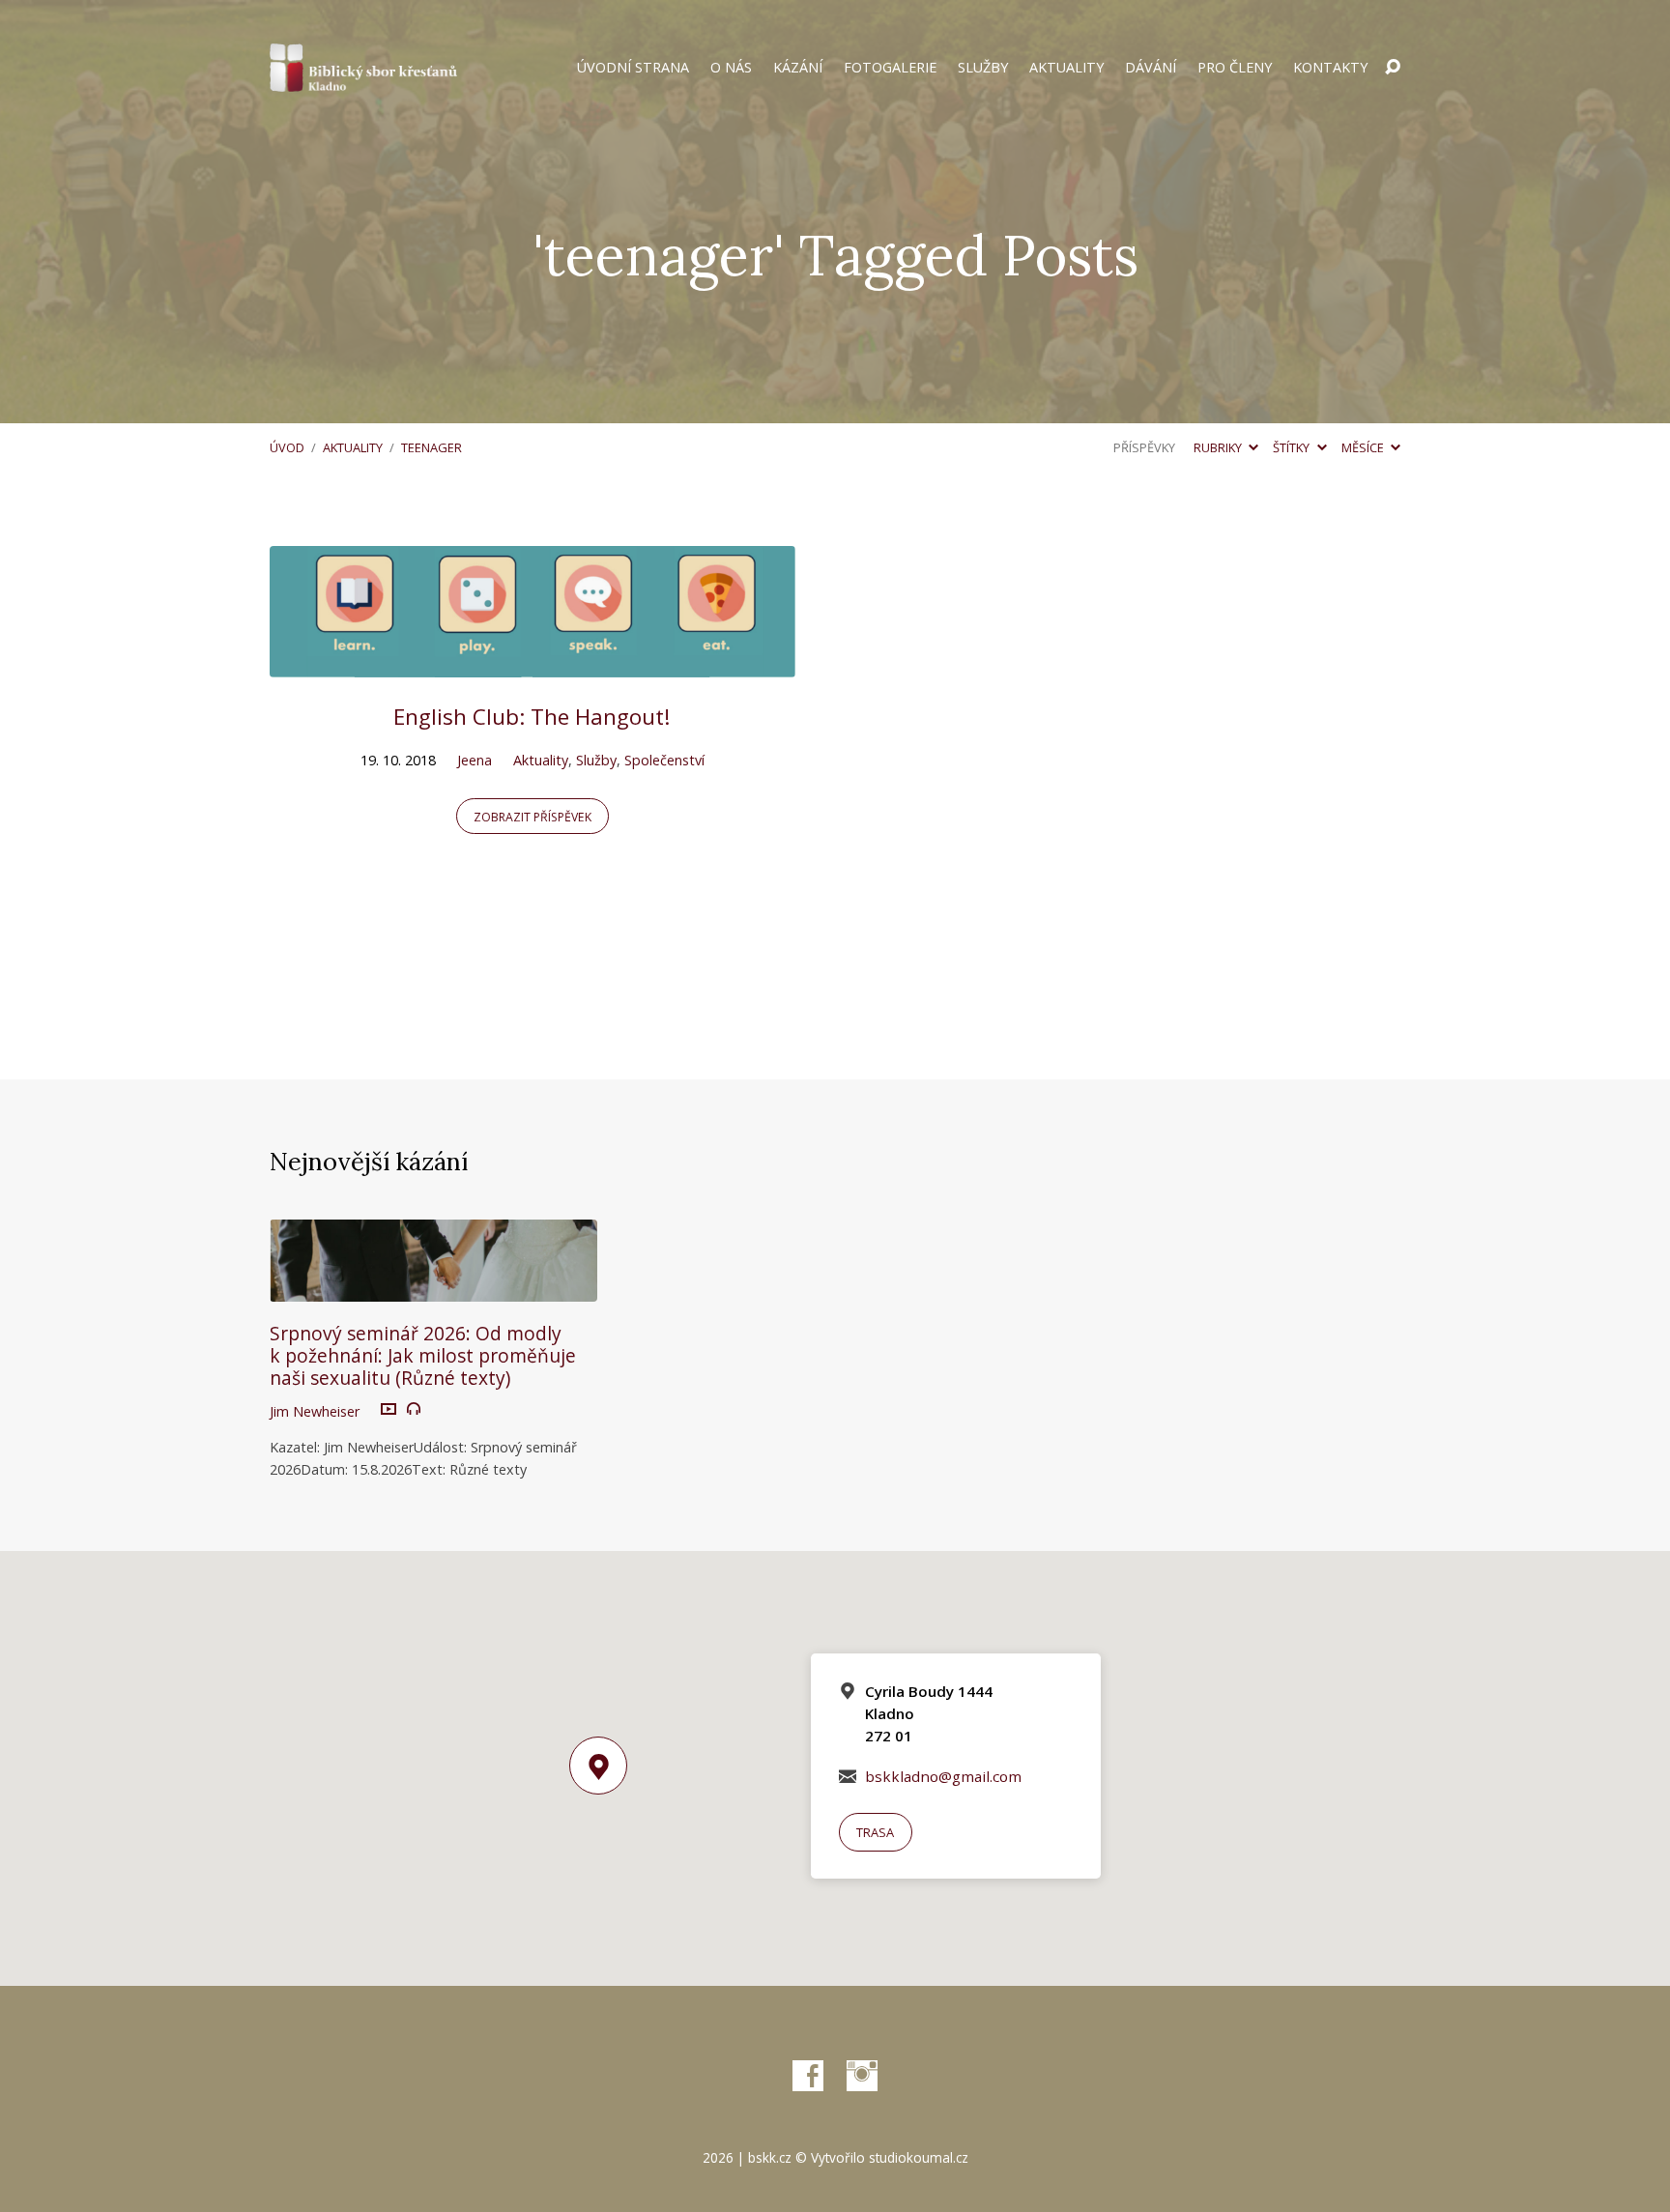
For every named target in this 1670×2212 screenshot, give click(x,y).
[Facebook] (808, 2076)
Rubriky (1219, 447)
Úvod (287, 447)
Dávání (1151, 68)
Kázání (798, 68)
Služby (983, 68)
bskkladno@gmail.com (943, 1776)
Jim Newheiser (315, 1411)
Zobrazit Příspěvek (533, 817)
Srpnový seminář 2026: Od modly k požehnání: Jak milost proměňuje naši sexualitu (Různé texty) (423, 1355)
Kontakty (1330, 68)
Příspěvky (1144, 447)
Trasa (875, 1832)
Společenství (664, 760)
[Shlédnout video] (389, 1410)
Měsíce (1364, 447)
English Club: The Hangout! (532, 717)
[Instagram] (862, 2076)
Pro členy (1235, 68)
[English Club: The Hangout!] (533, 663)
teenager (432, 447)
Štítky (1293, 447)
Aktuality (1066, 68)
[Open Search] (1393, 68)
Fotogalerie (890, 68)
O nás (731, 68)
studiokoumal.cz (919, 2157)
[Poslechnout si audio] (414, 1409)
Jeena (475, 760)
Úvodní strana (633, 68)
